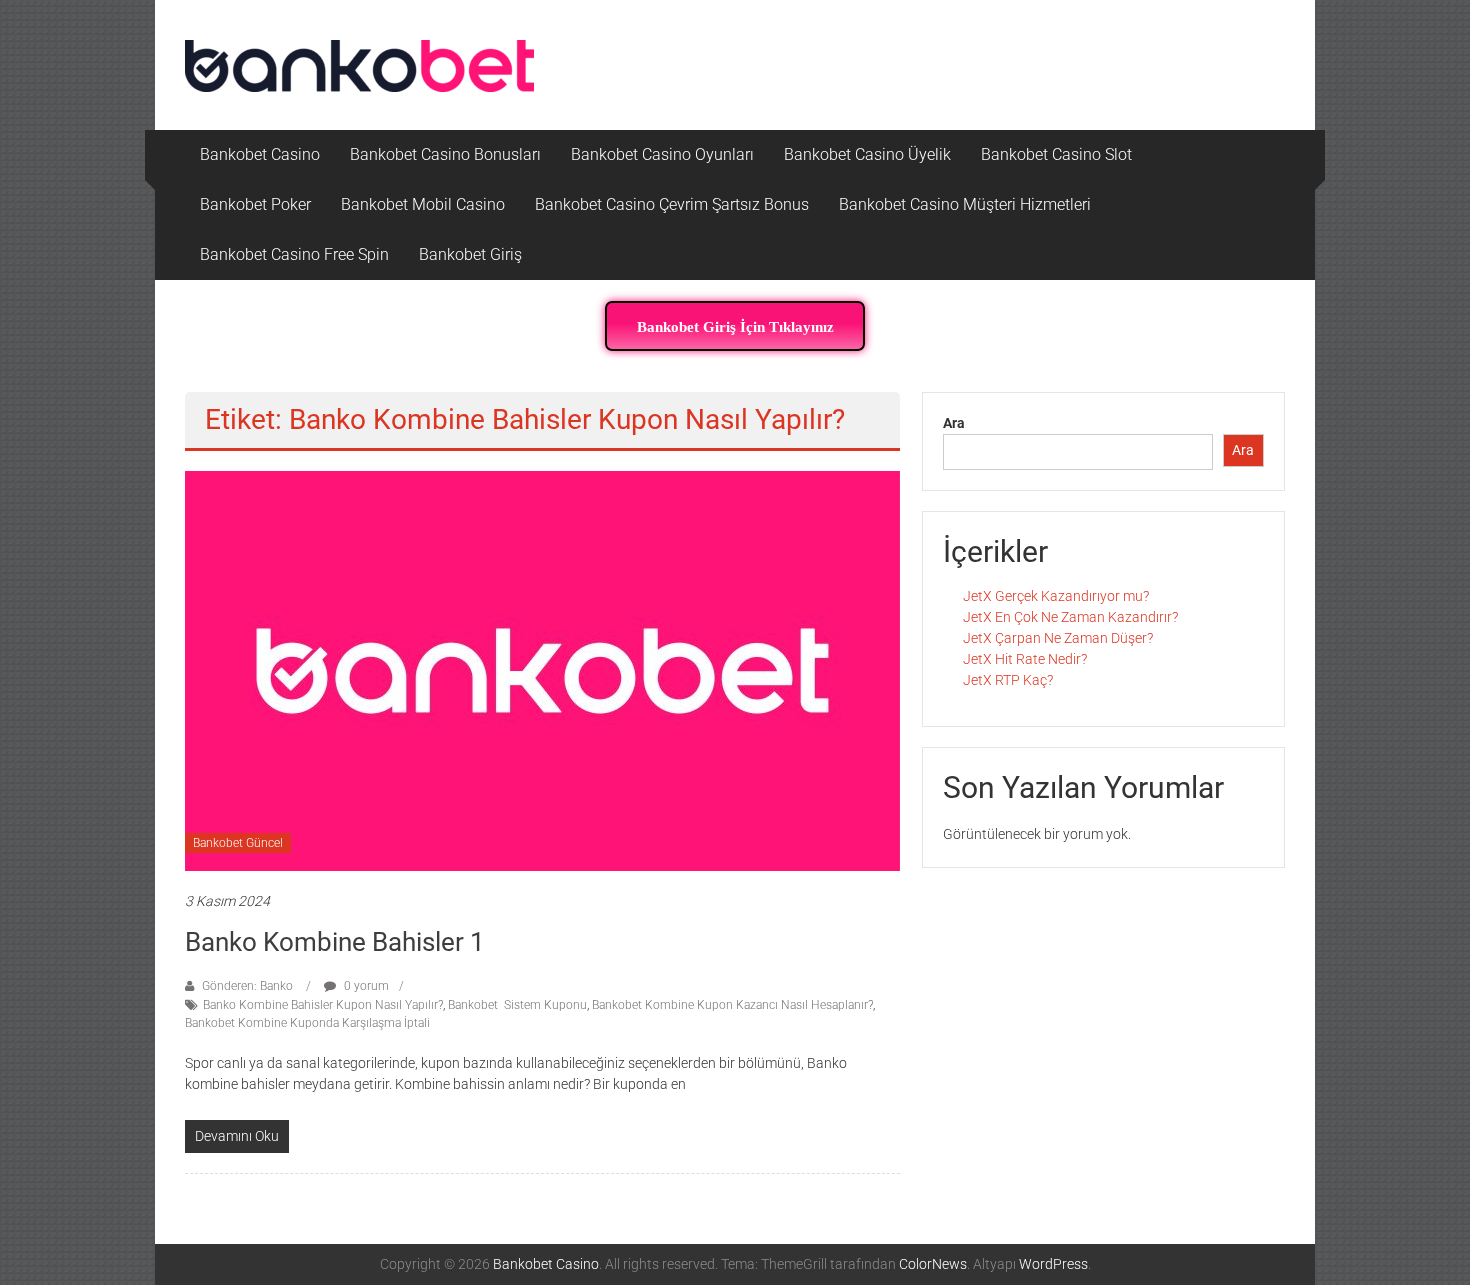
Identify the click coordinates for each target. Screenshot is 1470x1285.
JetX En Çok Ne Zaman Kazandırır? (1070, 617)
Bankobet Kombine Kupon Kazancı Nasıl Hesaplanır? (732, 1005)
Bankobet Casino (260, 154)
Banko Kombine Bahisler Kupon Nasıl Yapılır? (323, 1005)
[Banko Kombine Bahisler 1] (542, 670)
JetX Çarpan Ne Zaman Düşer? (1058, 638)
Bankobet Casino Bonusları (445, 154)
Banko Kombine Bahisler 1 (335, 942)
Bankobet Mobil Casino (423, 204)
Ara (954, 423)
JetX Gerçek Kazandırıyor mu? (1056, 596)
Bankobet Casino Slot (1056, 154)
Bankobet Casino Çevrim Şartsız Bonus (672, 204)
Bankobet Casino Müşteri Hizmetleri (965, 204)
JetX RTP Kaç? (1008, 680)
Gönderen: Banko (247, 986)
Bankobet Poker (255, 204)
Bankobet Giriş (470, 254)
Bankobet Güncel (238, 843)
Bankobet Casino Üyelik (867, 154)
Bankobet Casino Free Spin (294, 254)
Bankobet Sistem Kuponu (517, 1005)
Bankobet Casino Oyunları (662, 154)
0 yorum (365, 986)
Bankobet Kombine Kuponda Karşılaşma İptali (307, 1023)
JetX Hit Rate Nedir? (1025, 659)
